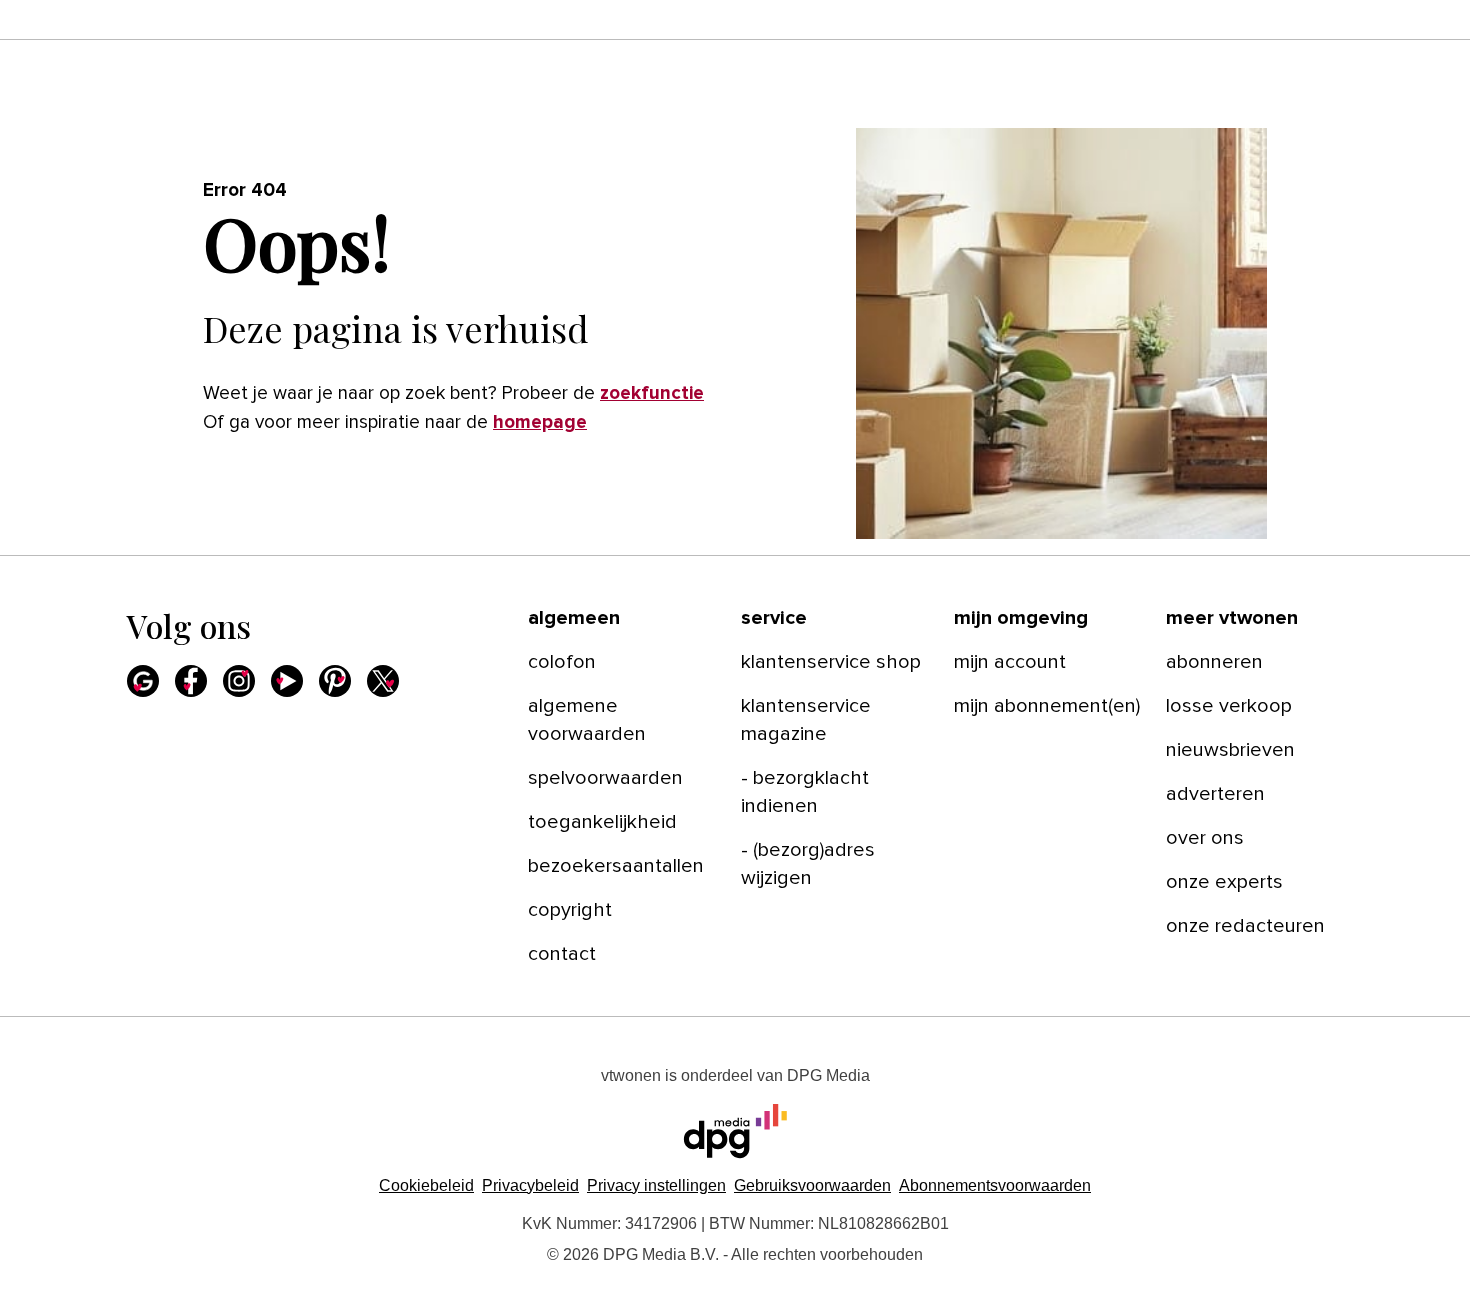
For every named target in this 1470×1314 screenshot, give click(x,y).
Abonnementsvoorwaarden (995, 1185)
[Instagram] (239, 681)
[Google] (143, 681)
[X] (383, 681)
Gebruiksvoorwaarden (812, 1185)
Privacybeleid (530, 1185)
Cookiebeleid (426, 1185)
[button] (656, 1185)
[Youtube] (287, 681)
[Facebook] (191, 681)
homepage (540, 422)
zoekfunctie (652, 393)
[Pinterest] (335, 681)
